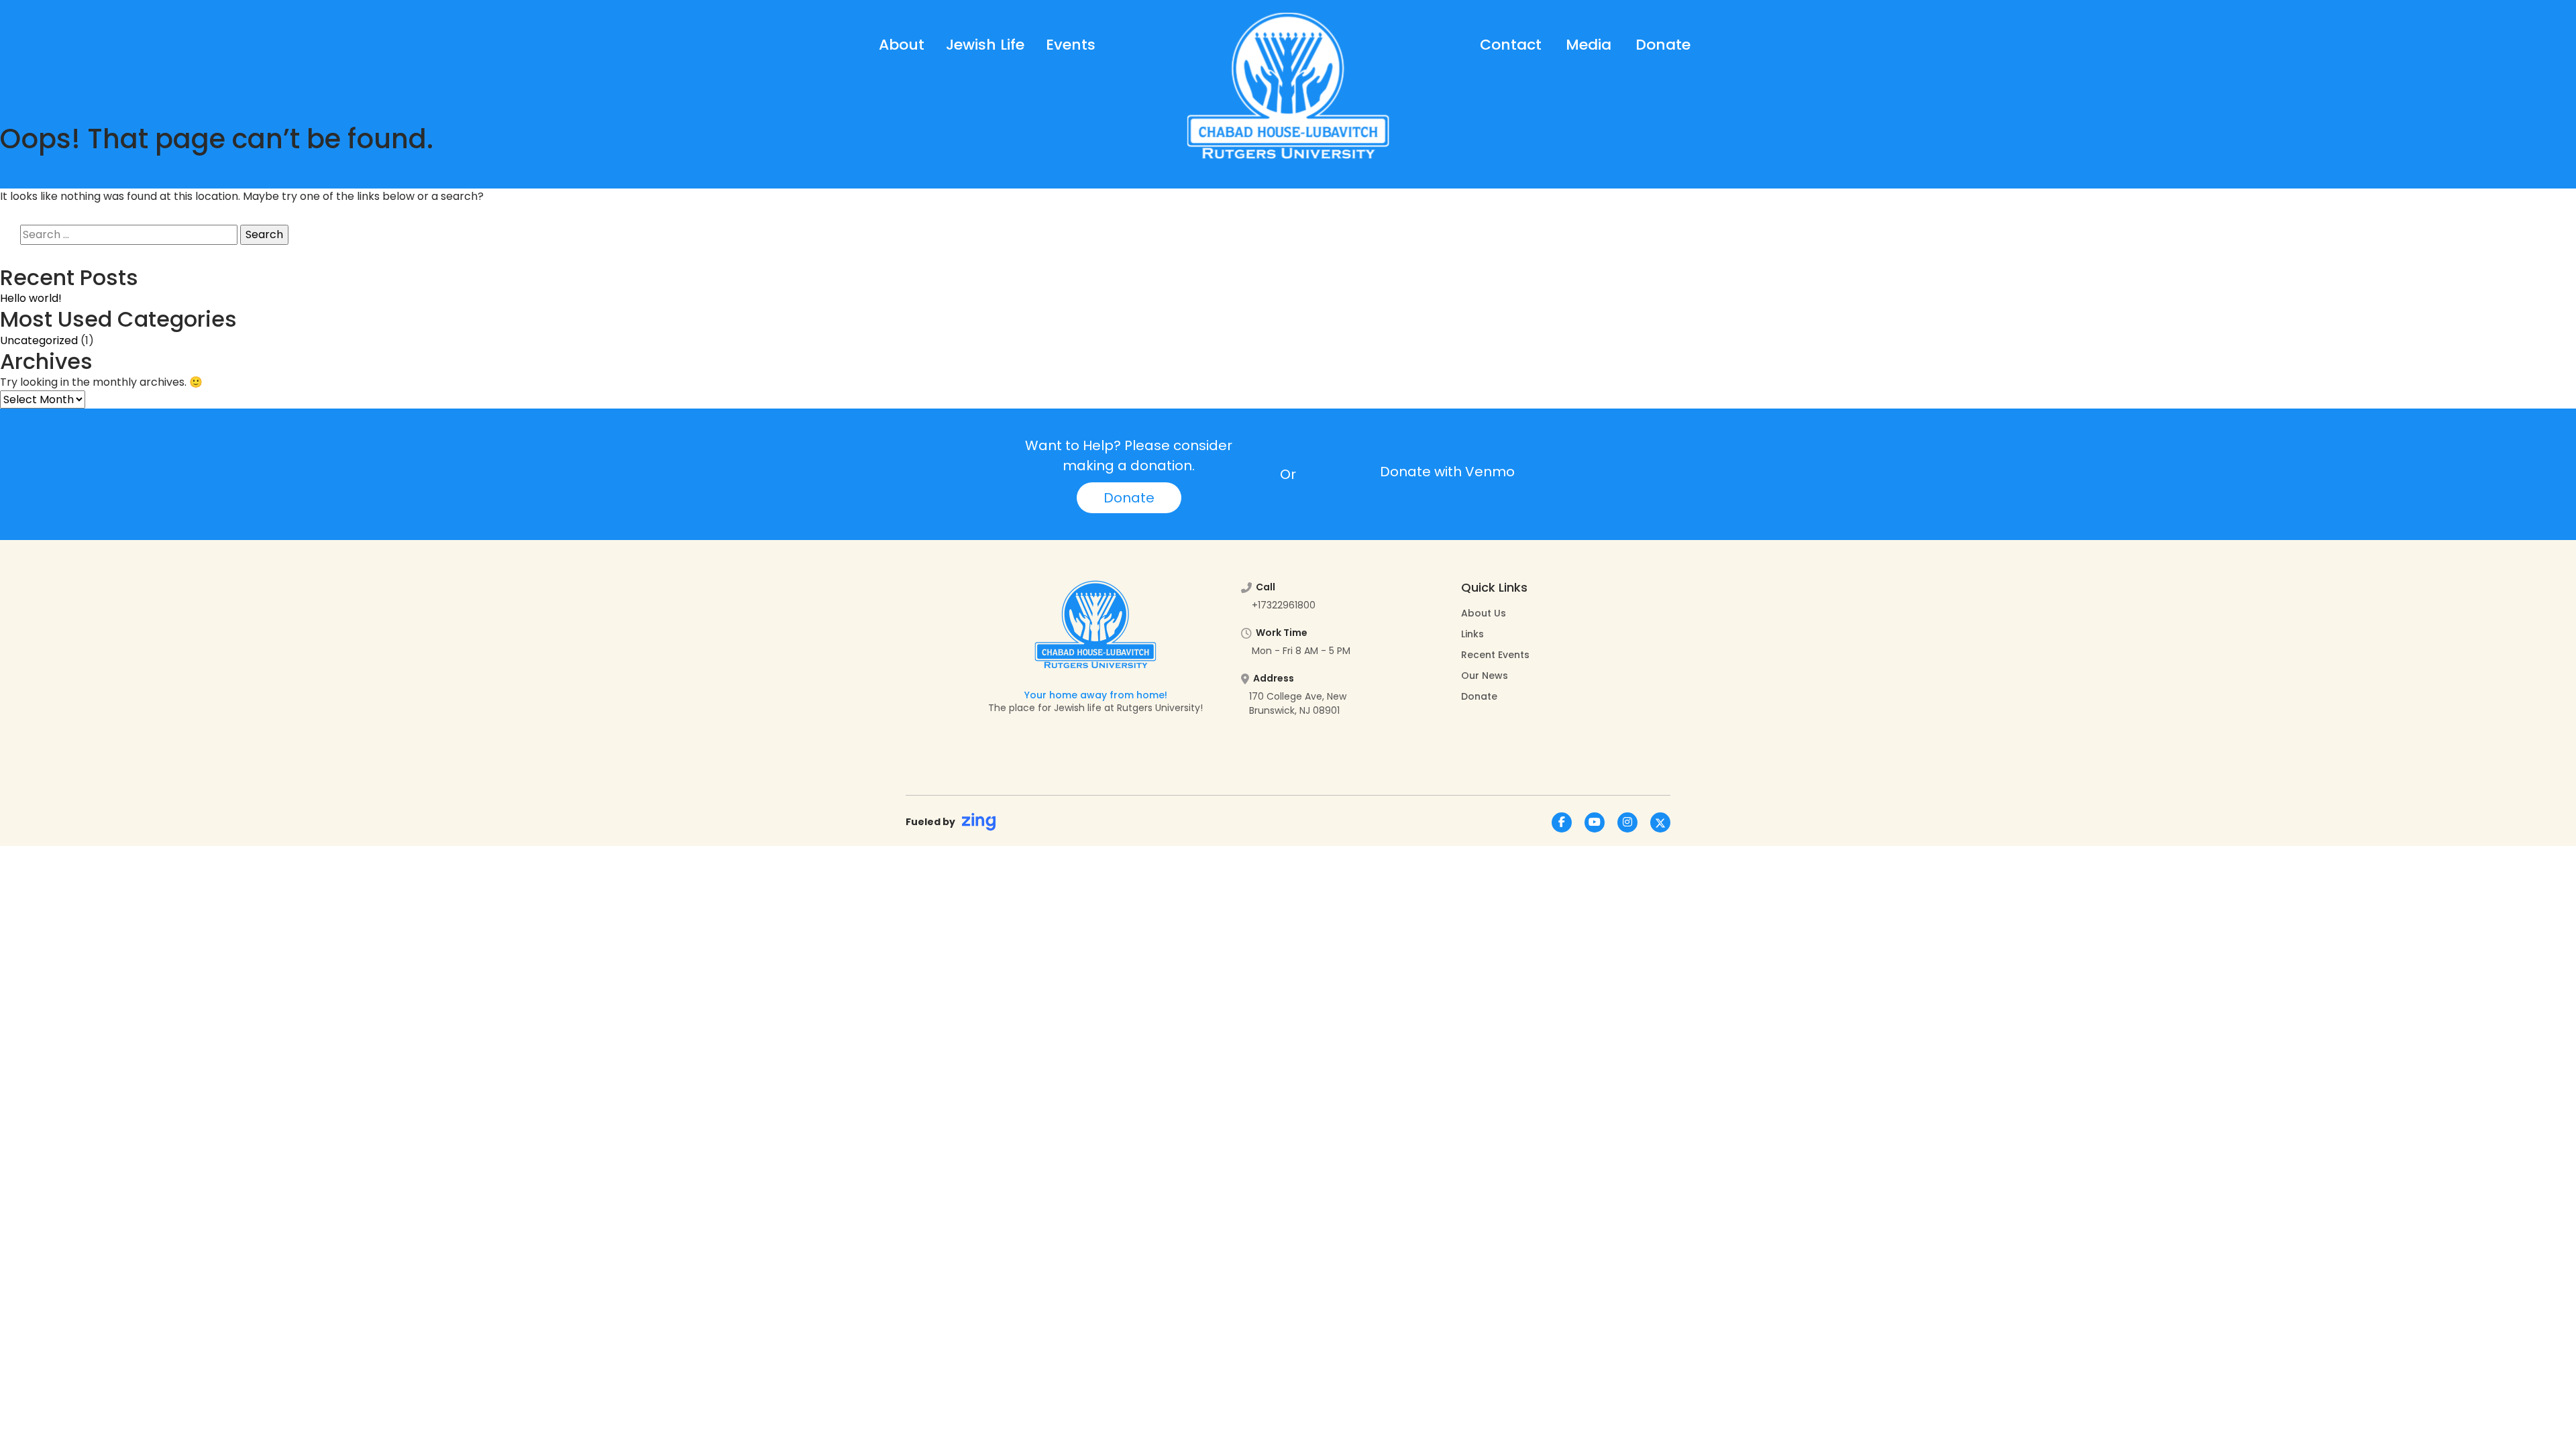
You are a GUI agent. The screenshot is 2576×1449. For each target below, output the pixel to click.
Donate (1663, 45)
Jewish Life (985, 45)
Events (1071, 45)
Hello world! (31, 298)
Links (1472, 634)
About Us (1484, 613)
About (902, 45)
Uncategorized (39, 340)
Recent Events (1495, 655)
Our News (1485, 676)
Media (1589, 45)
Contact (1511, 45)
